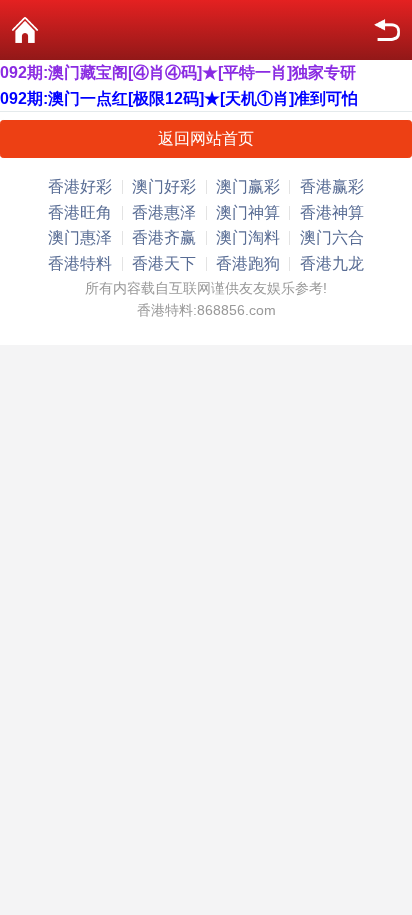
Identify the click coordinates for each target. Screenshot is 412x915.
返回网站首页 (206, 138)
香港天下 (164, 263)
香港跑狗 (248, 263)
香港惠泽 (164, 212)
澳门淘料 (248, 237)
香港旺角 (80, 212)
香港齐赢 (164, 237)
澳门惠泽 (80, 237)
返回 (387, 30)
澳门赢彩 (248, 186)
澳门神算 (248, 212)
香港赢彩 (332, 186)
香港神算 (332, 212)
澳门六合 (332, 237)
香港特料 (80, 263)
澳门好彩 (164, 186)
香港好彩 (80, 186)
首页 (25, 30)
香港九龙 (332, 263)
